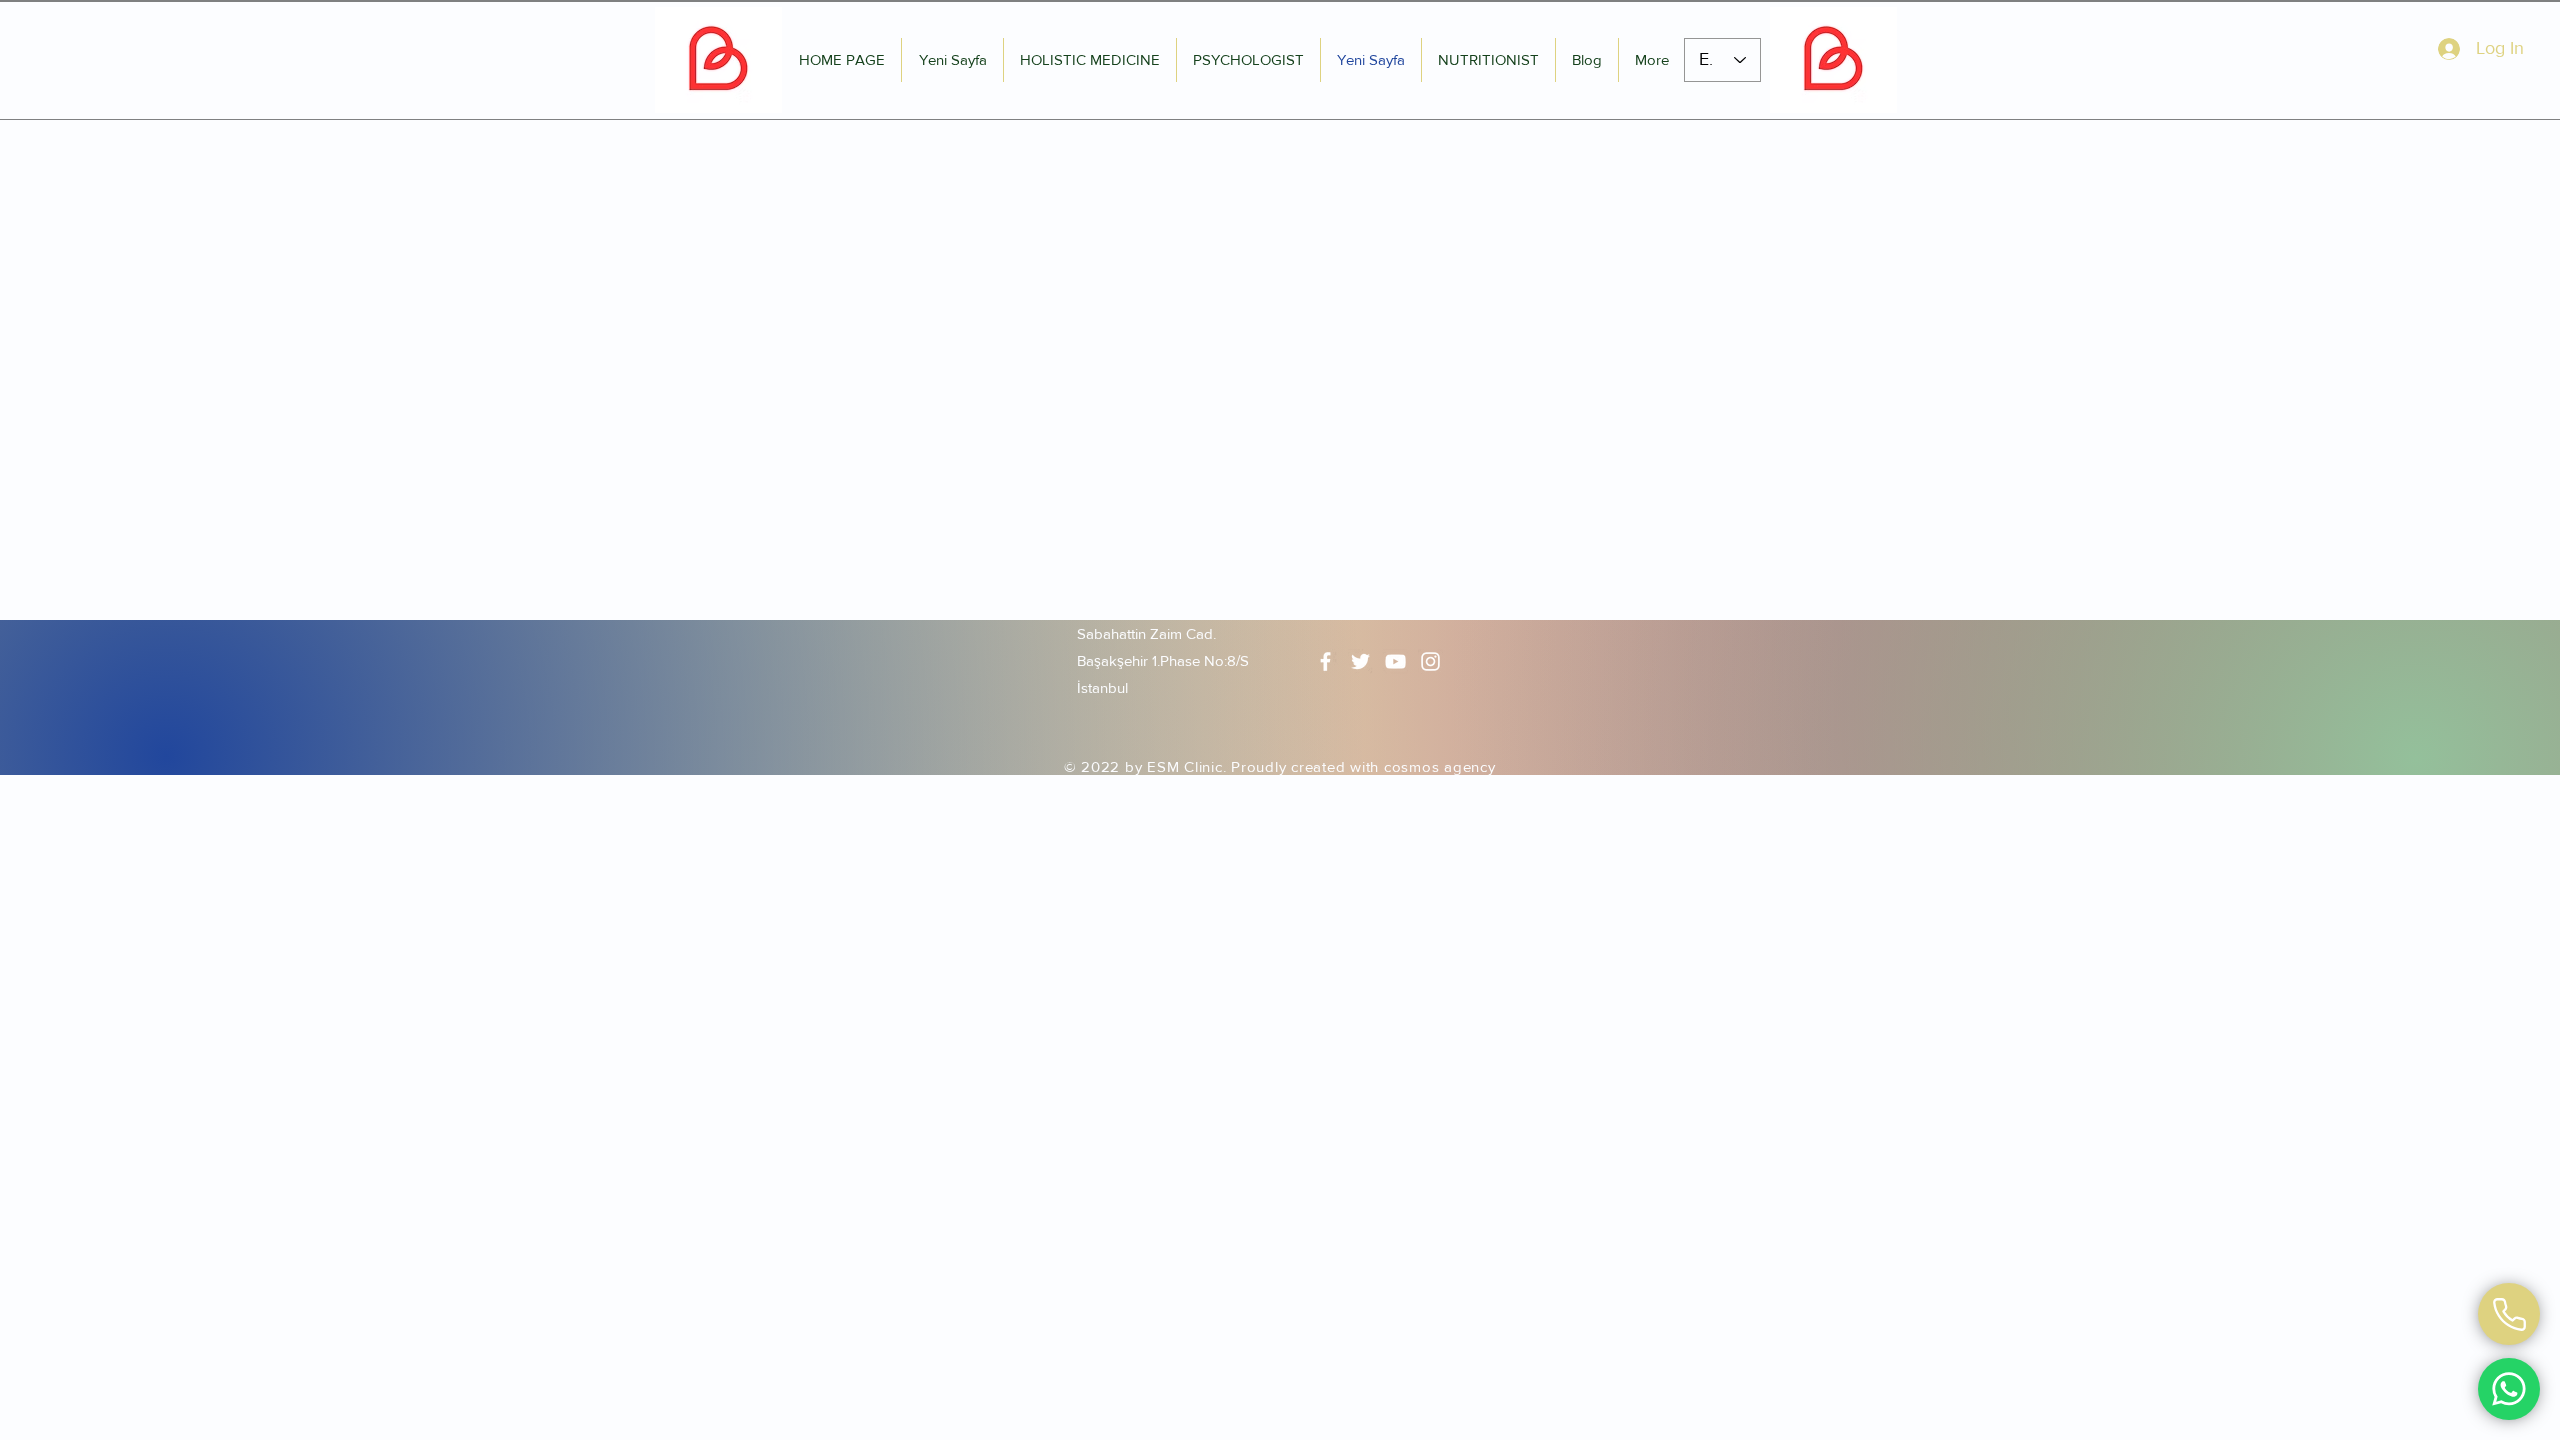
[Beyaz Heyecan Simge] (1360, 661)
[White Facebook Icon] (1325, 661)
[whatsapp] (2509, 1314)
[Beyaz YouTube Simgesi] (1395, 661)
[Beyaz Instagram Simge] (1430, 661)
